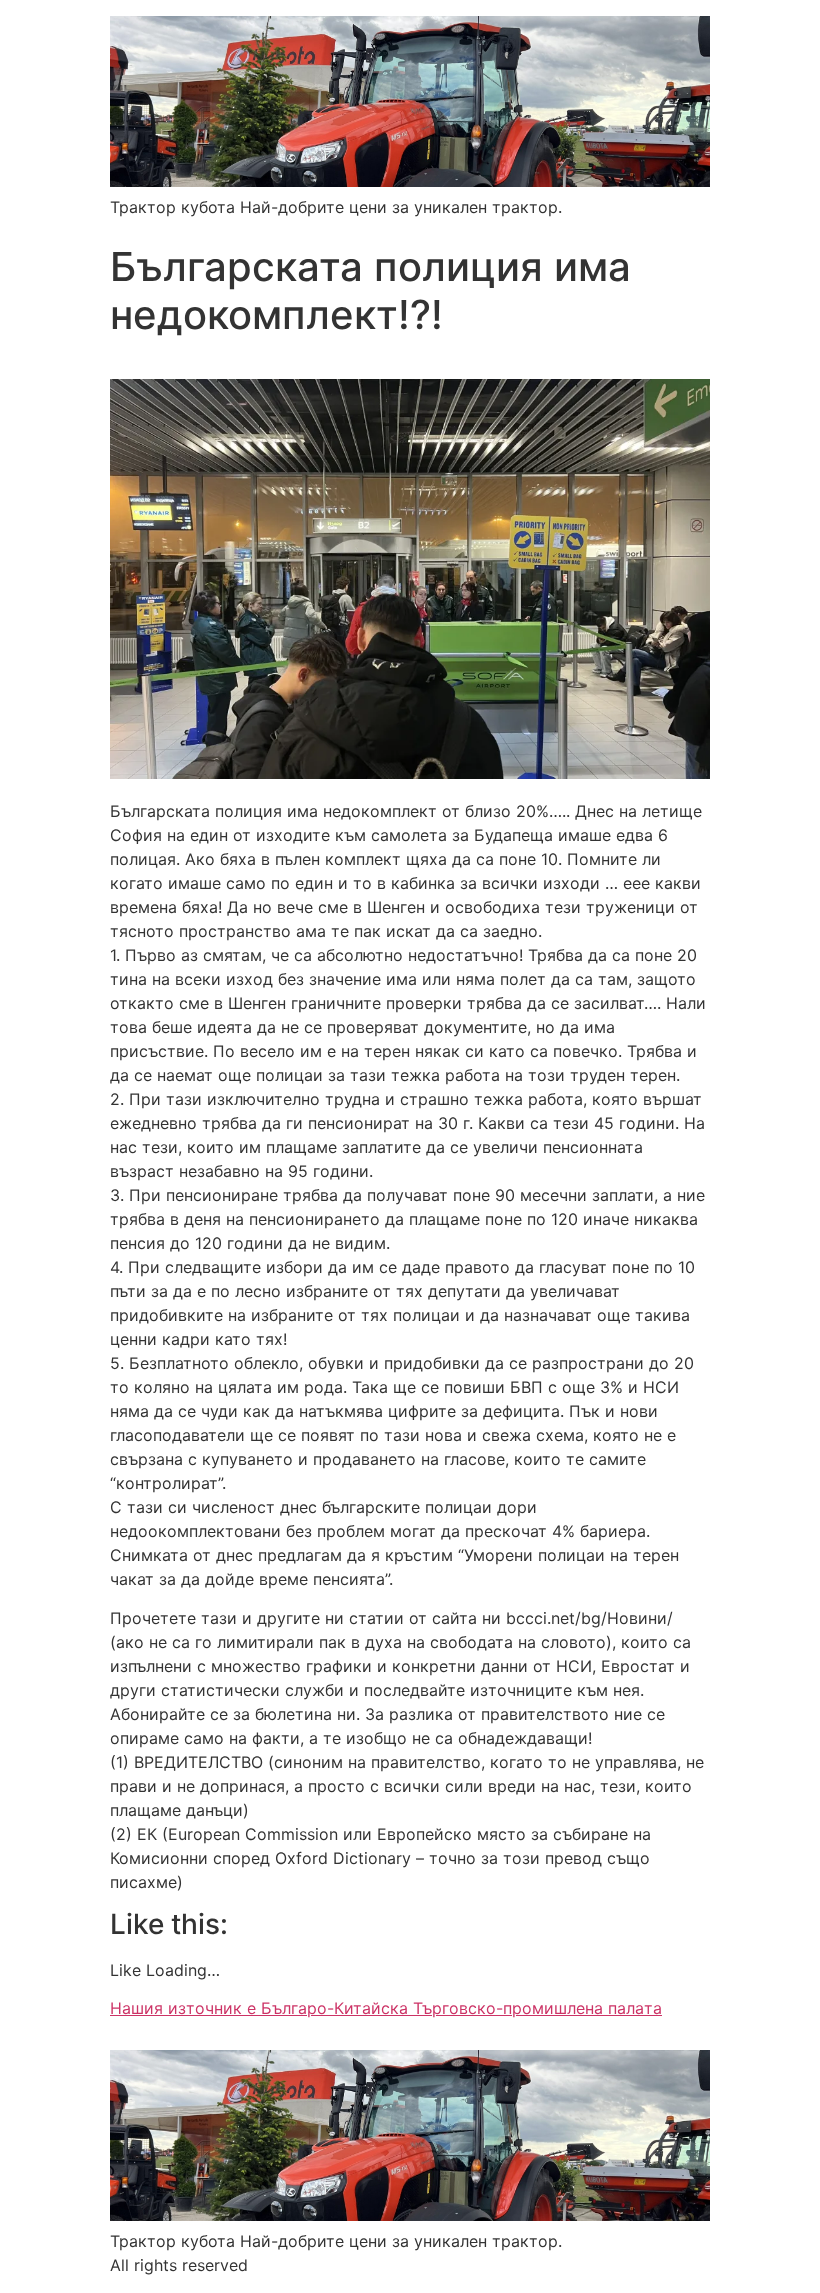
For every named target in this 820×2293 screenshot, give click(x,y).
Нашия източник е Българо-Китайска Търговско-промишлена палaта (386, 2008)
